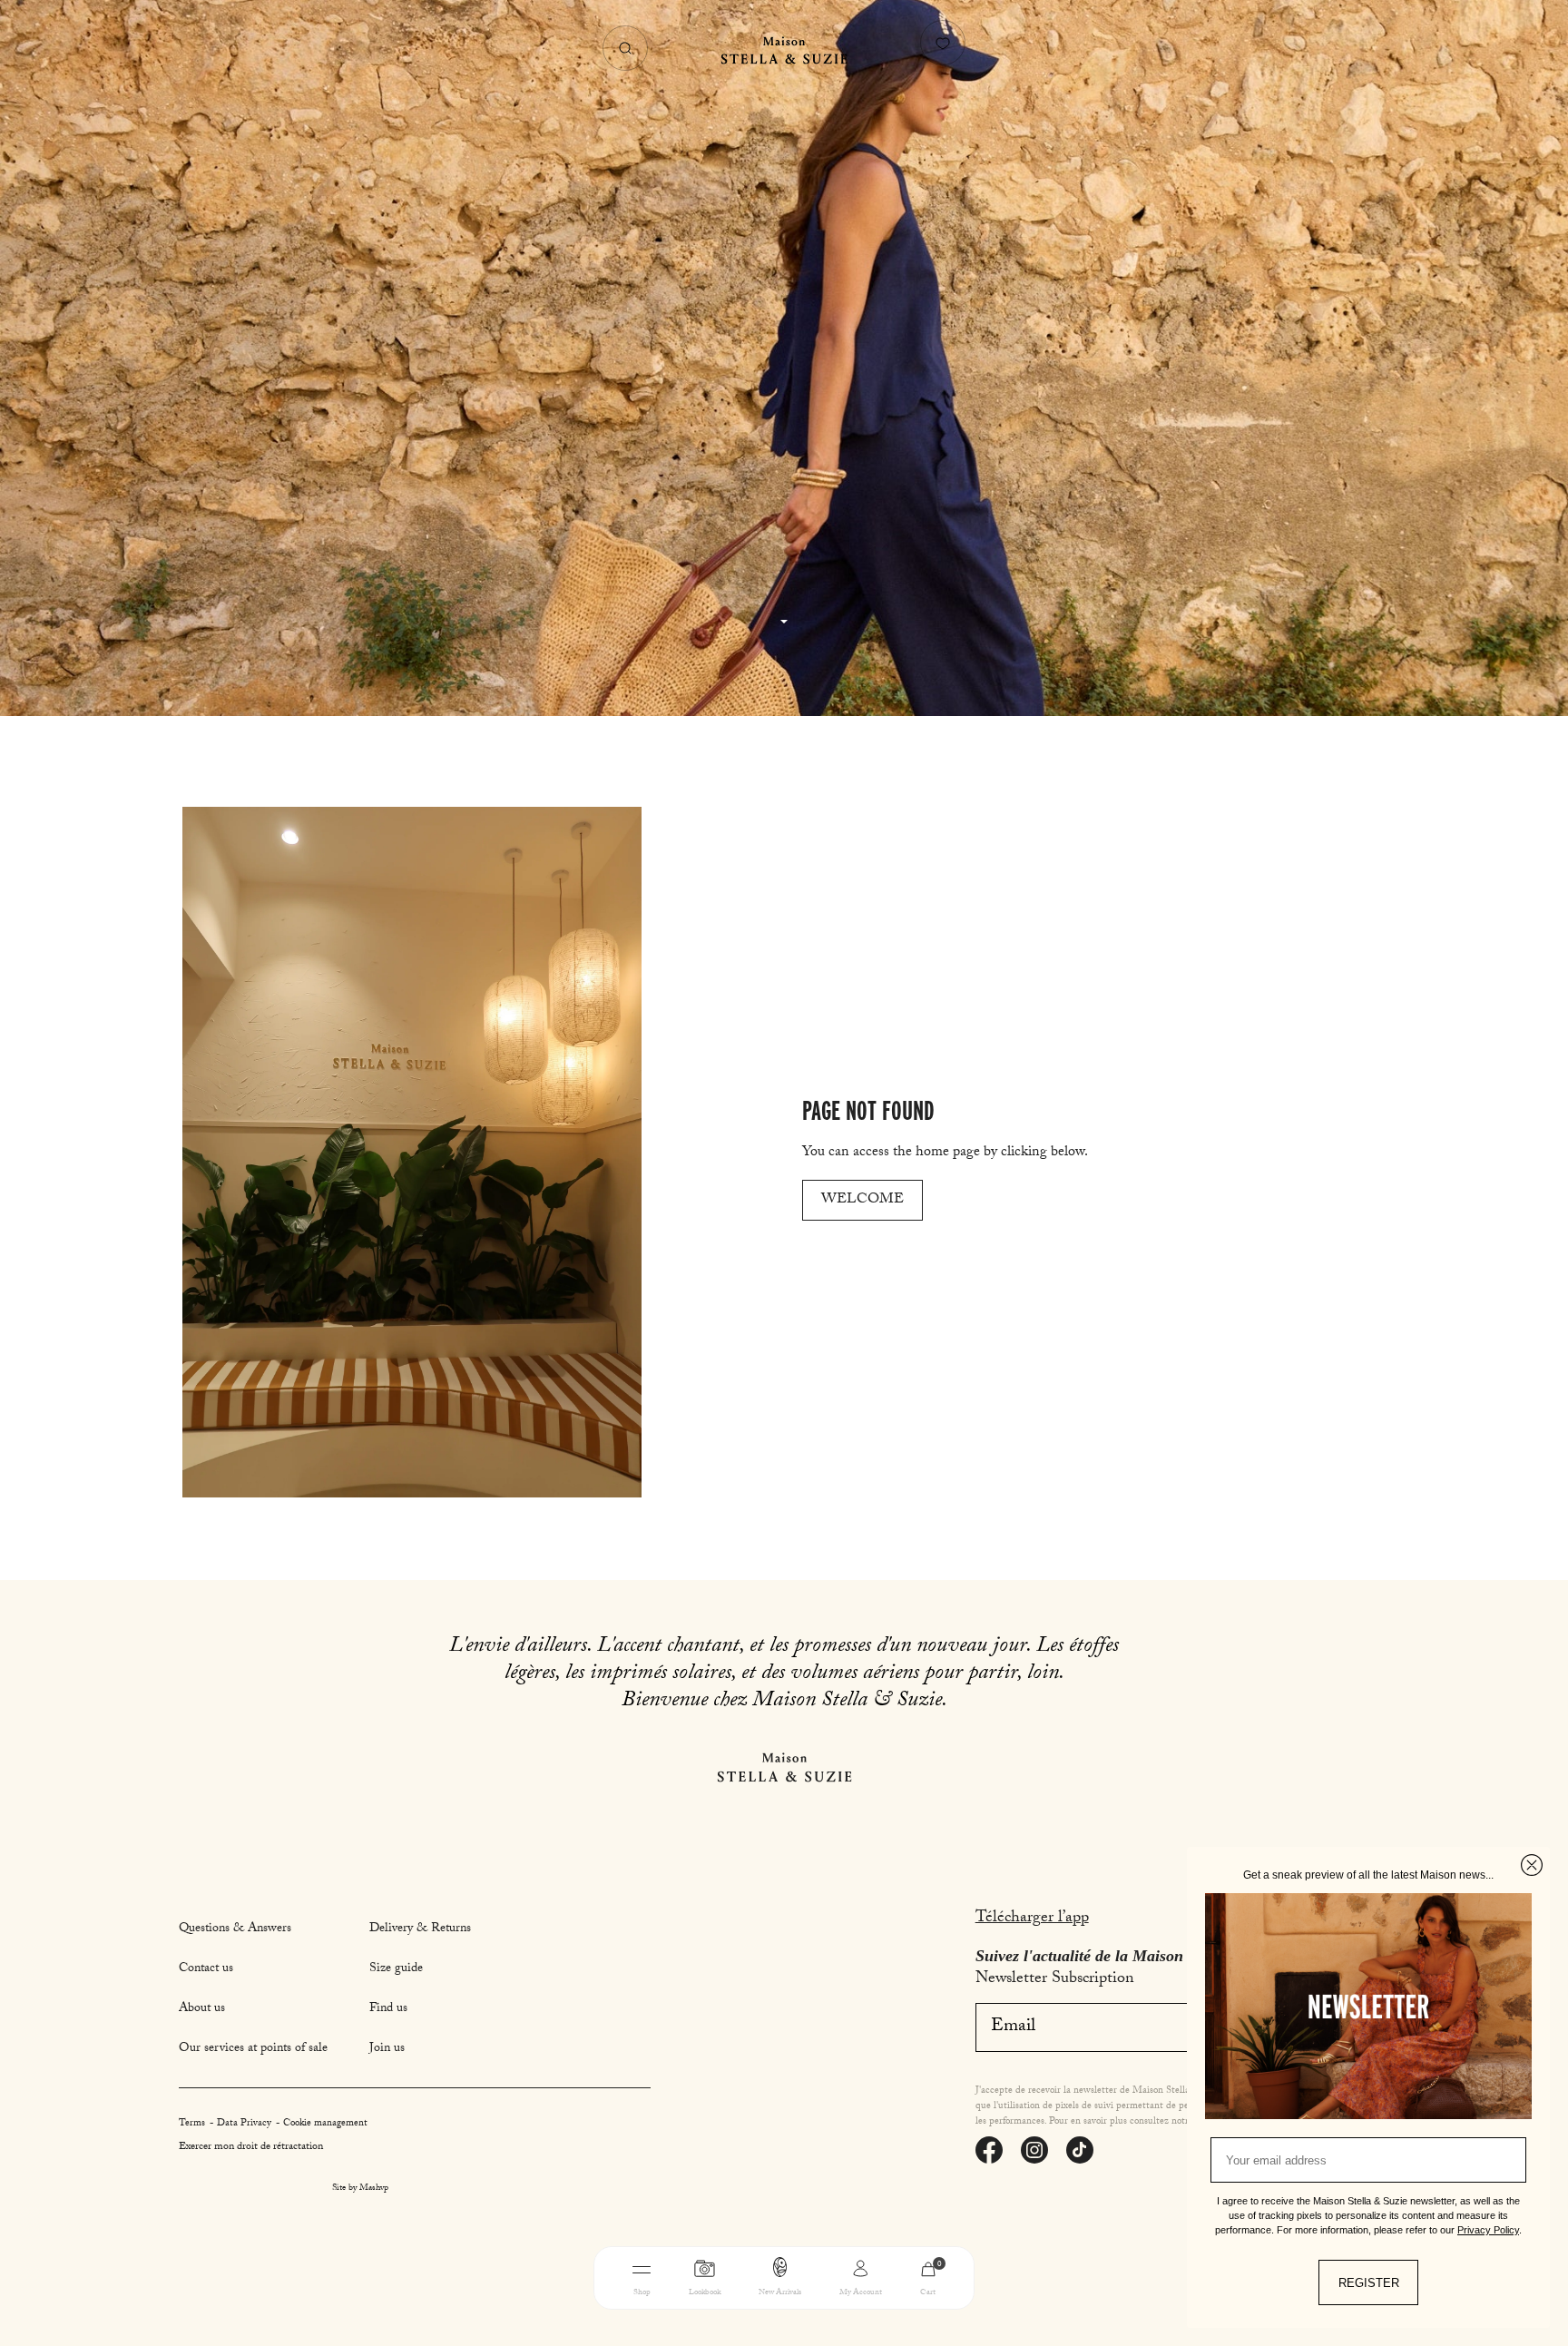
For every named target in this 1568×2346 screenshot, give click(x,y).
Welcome (862, 1200)
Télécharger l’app (1032, 1919)
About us (202, 2009)
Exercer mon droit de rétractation (251, 2147)
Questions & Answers (235, 1929)
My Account (861, 2293)
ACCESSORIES (901, 2321)
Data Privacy (245, 2124)
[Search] (625, 48)
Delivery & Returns (420, 1929)
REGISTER (1369, 2283)
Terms (193, 2124)
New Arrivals (780, 2293)
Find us (388, 2009)
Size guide (396, 1969)
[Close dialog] (1532, 1865)
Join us (387, 2049)
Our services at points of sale (253, 2049)
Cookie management (325, 2124)
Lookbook (705, 2293)
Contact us (206, 1969)
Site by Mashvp (360, 2189)
